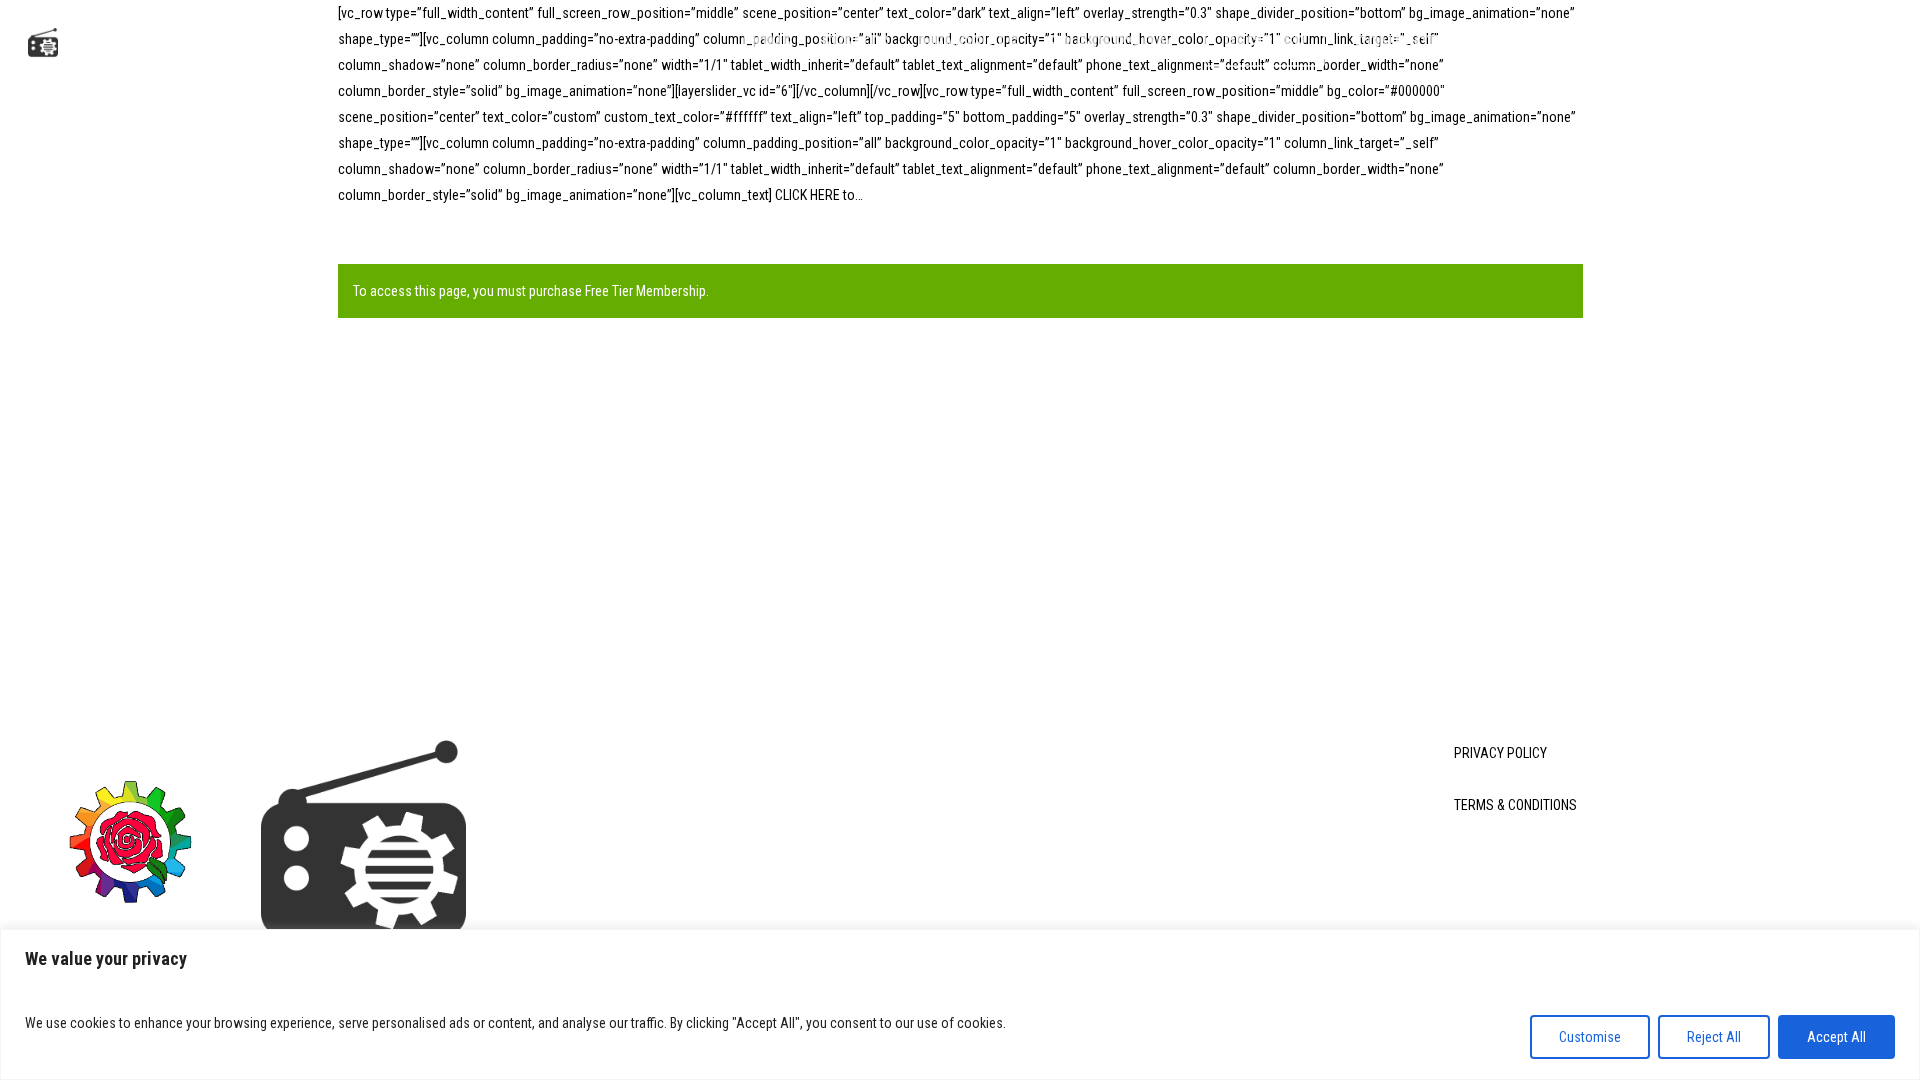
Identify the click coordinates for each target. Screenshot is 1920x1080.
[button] (1880, 43)
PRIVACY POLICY (1500, 753)
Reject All (1714, 1037)
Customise (1590, 1037)
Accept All (1836, 1037)
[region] (960, 1004)
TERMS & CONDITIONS (1515, 805)
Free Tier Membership (645, 291)
